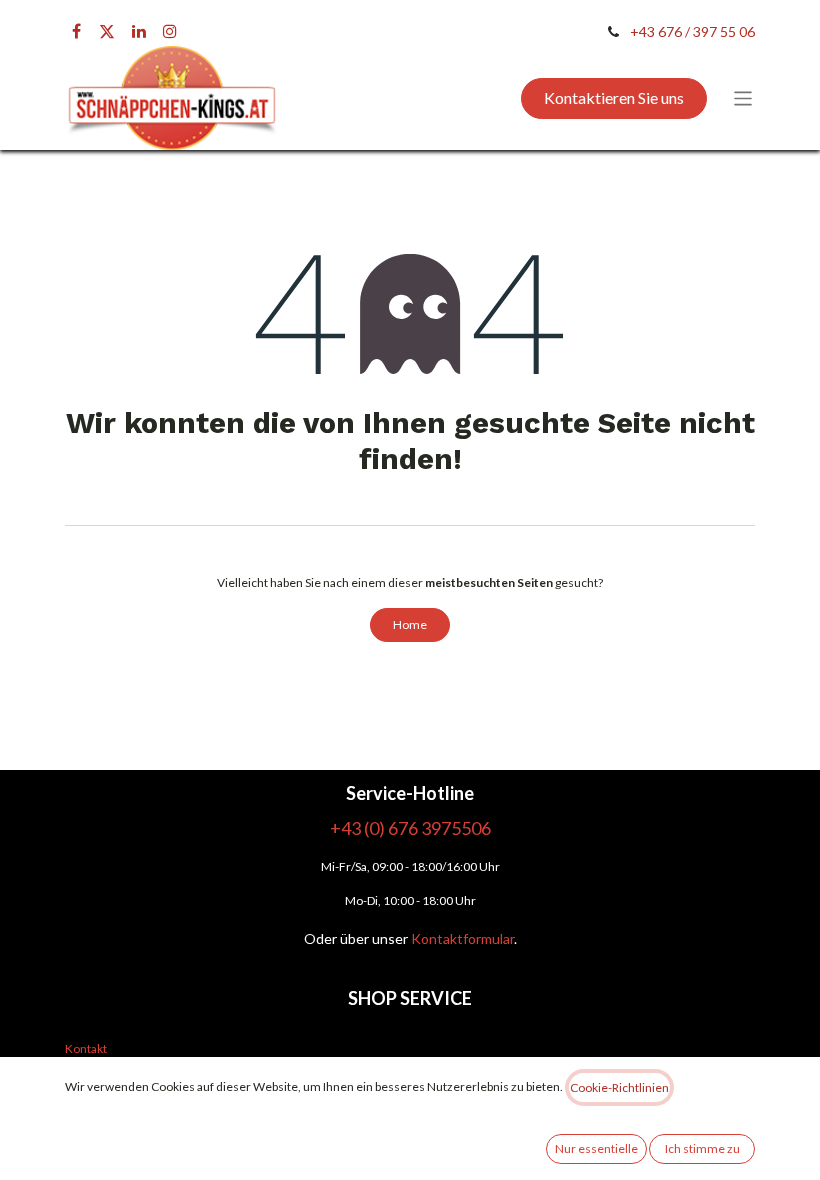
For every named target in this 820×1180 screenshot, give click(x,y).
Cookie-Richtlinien (619, 1087)
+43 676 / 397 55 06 (692, 31)
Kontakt (86, 1048)
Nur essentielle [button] (596, 1148)
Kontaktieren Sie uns (614, 97)
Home (410, 624)
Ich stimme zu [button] (702, 1148)
